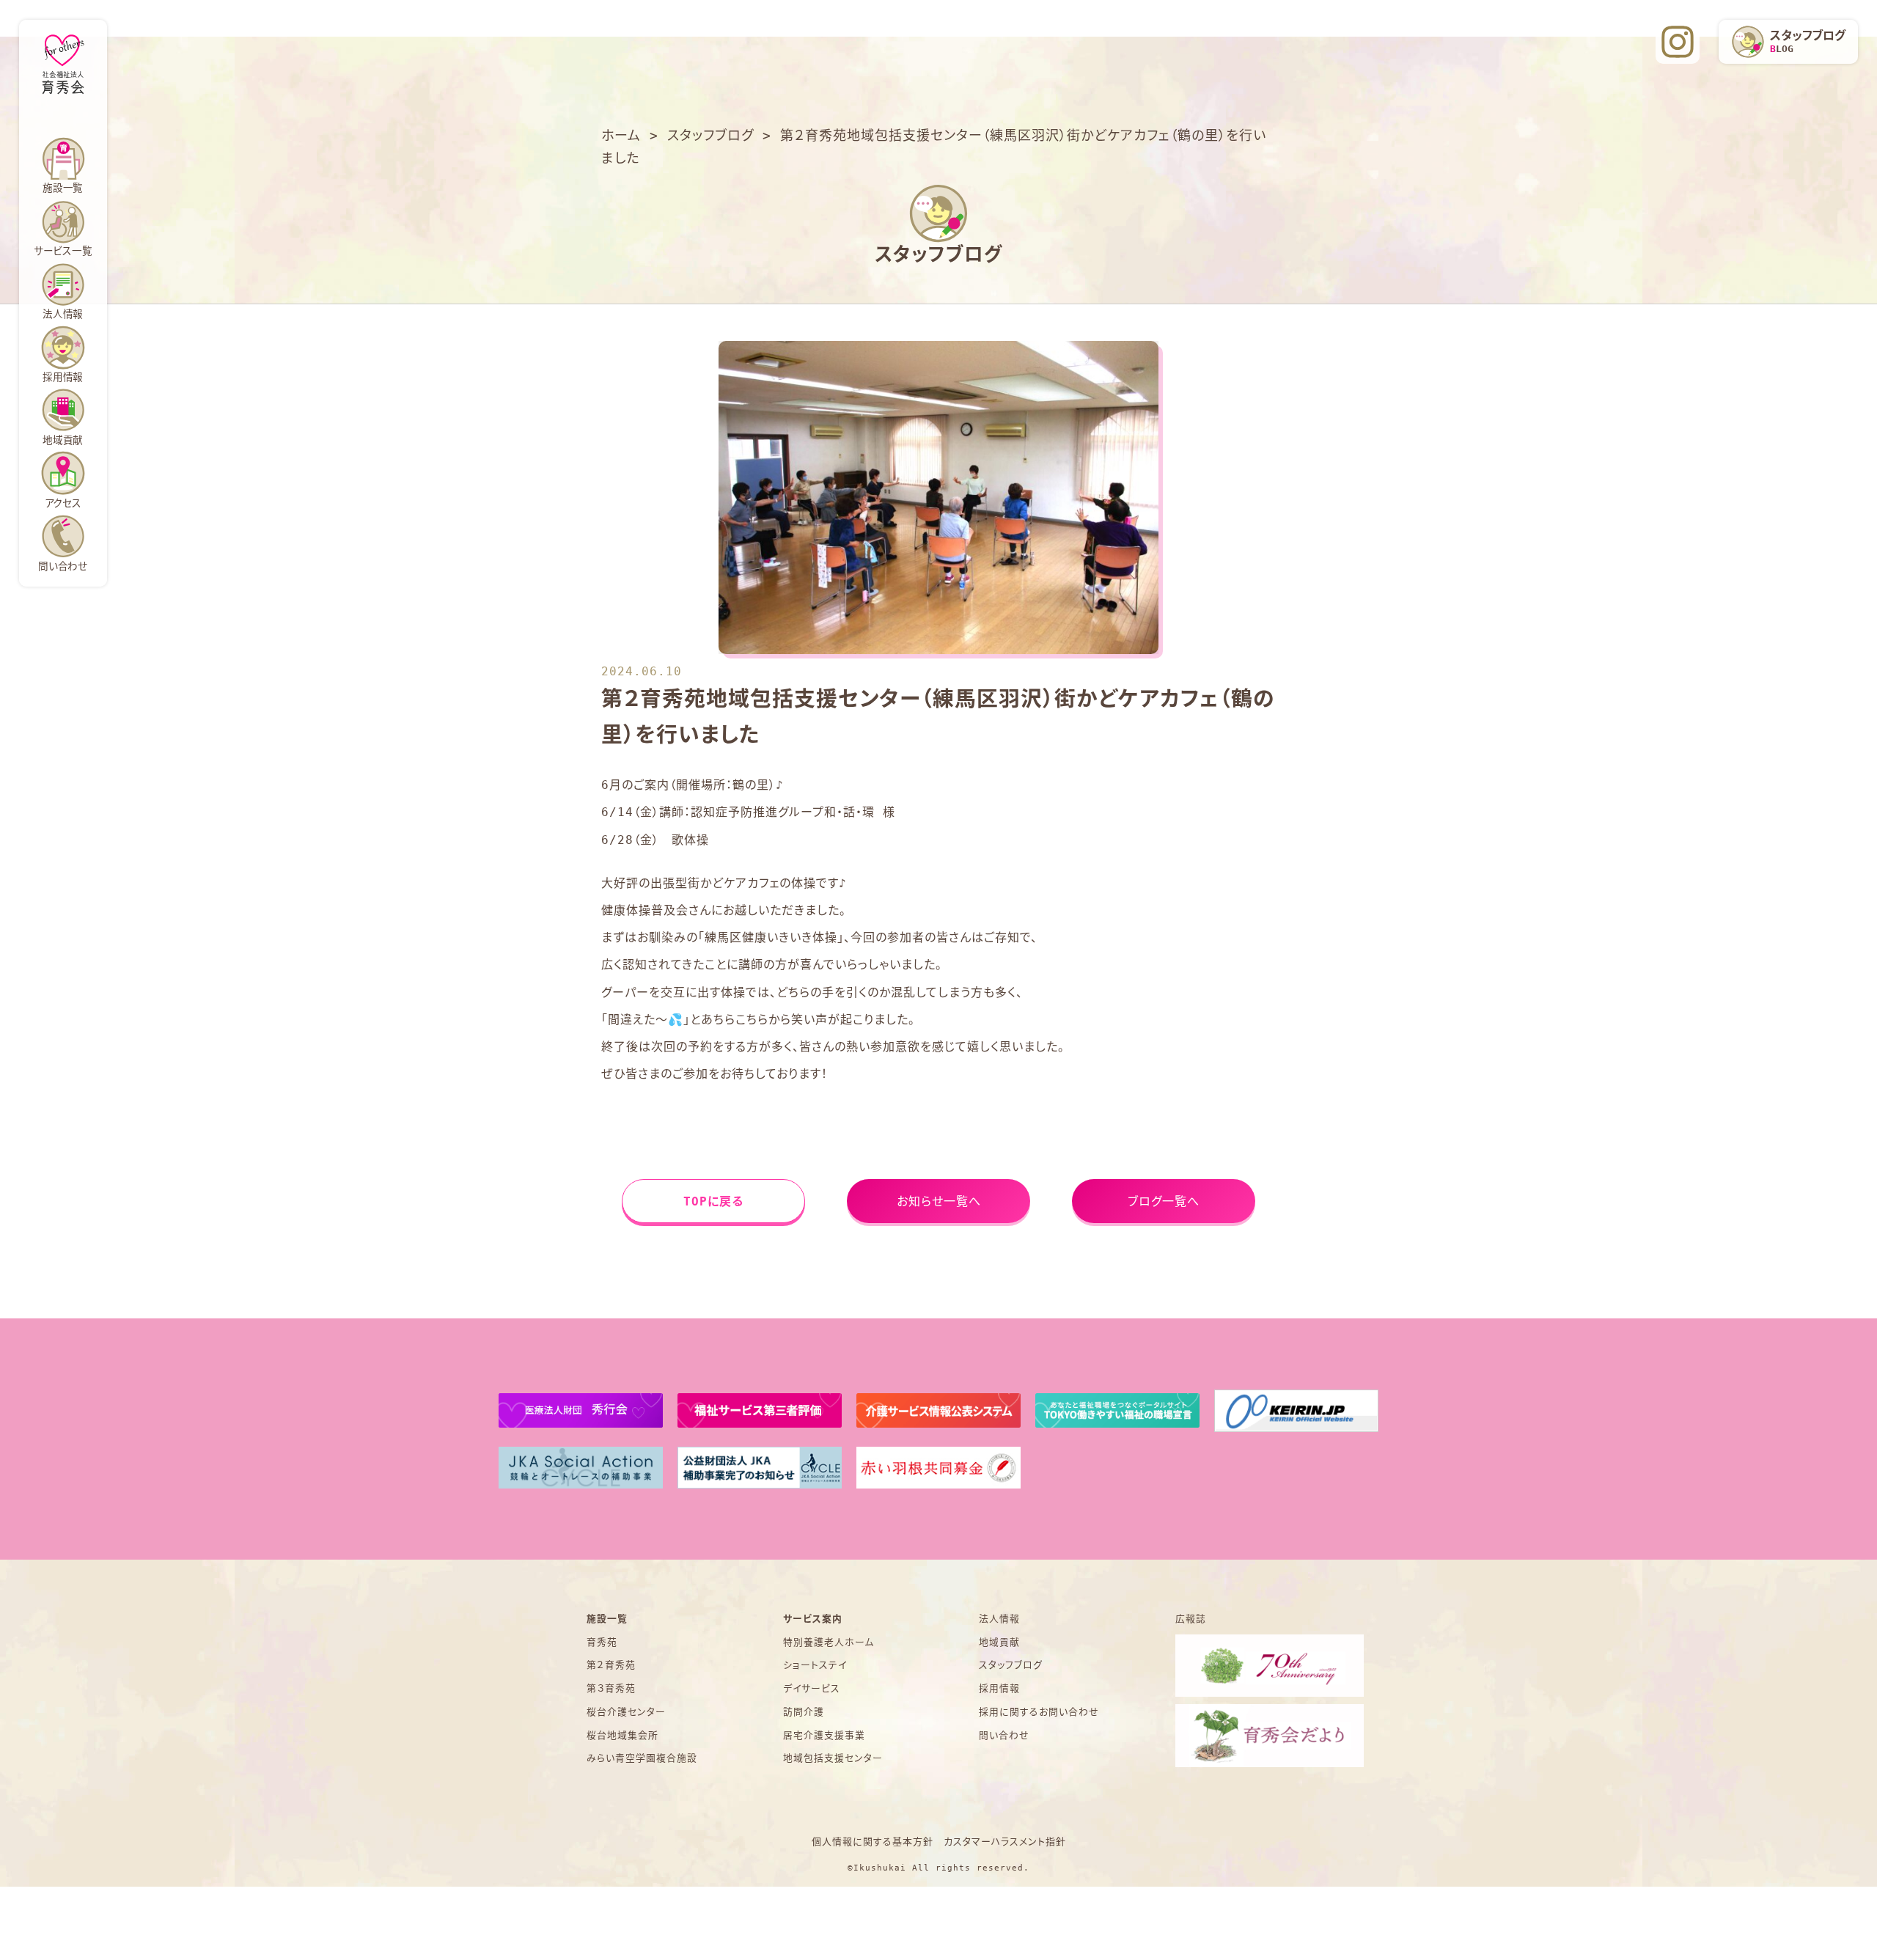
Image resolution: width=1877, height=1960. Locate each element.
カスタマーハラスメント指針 (1005, 1842)
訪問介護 (804, 1712)
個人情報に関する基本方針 (873, 1842)
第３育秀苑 (611, 1688)
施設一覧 (607, 1619)
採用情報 (999, 1688)
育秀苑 (602, 1642)
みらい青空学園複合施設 (642, 1758)
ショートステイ (815, 1665)
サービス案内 (813, 1619)
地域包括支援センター (833, 1758)
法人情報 (63, 314)
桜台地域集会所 (622, 1735)
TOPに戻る (713, 1201)
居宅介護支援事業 (824, 1735)
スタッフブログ (1011, 1665)
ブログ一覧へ (1164, 1201)
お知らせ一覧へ (939, 1201)
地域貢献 (63, 440)
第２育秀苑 (611, 1665)
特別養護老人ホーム (829, 1642)
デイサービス (812, 1688)
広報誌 (1191, 1619)
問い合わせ (63, 566)
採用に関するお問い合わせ (1039, 1712)
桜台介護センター (626, 1712)
